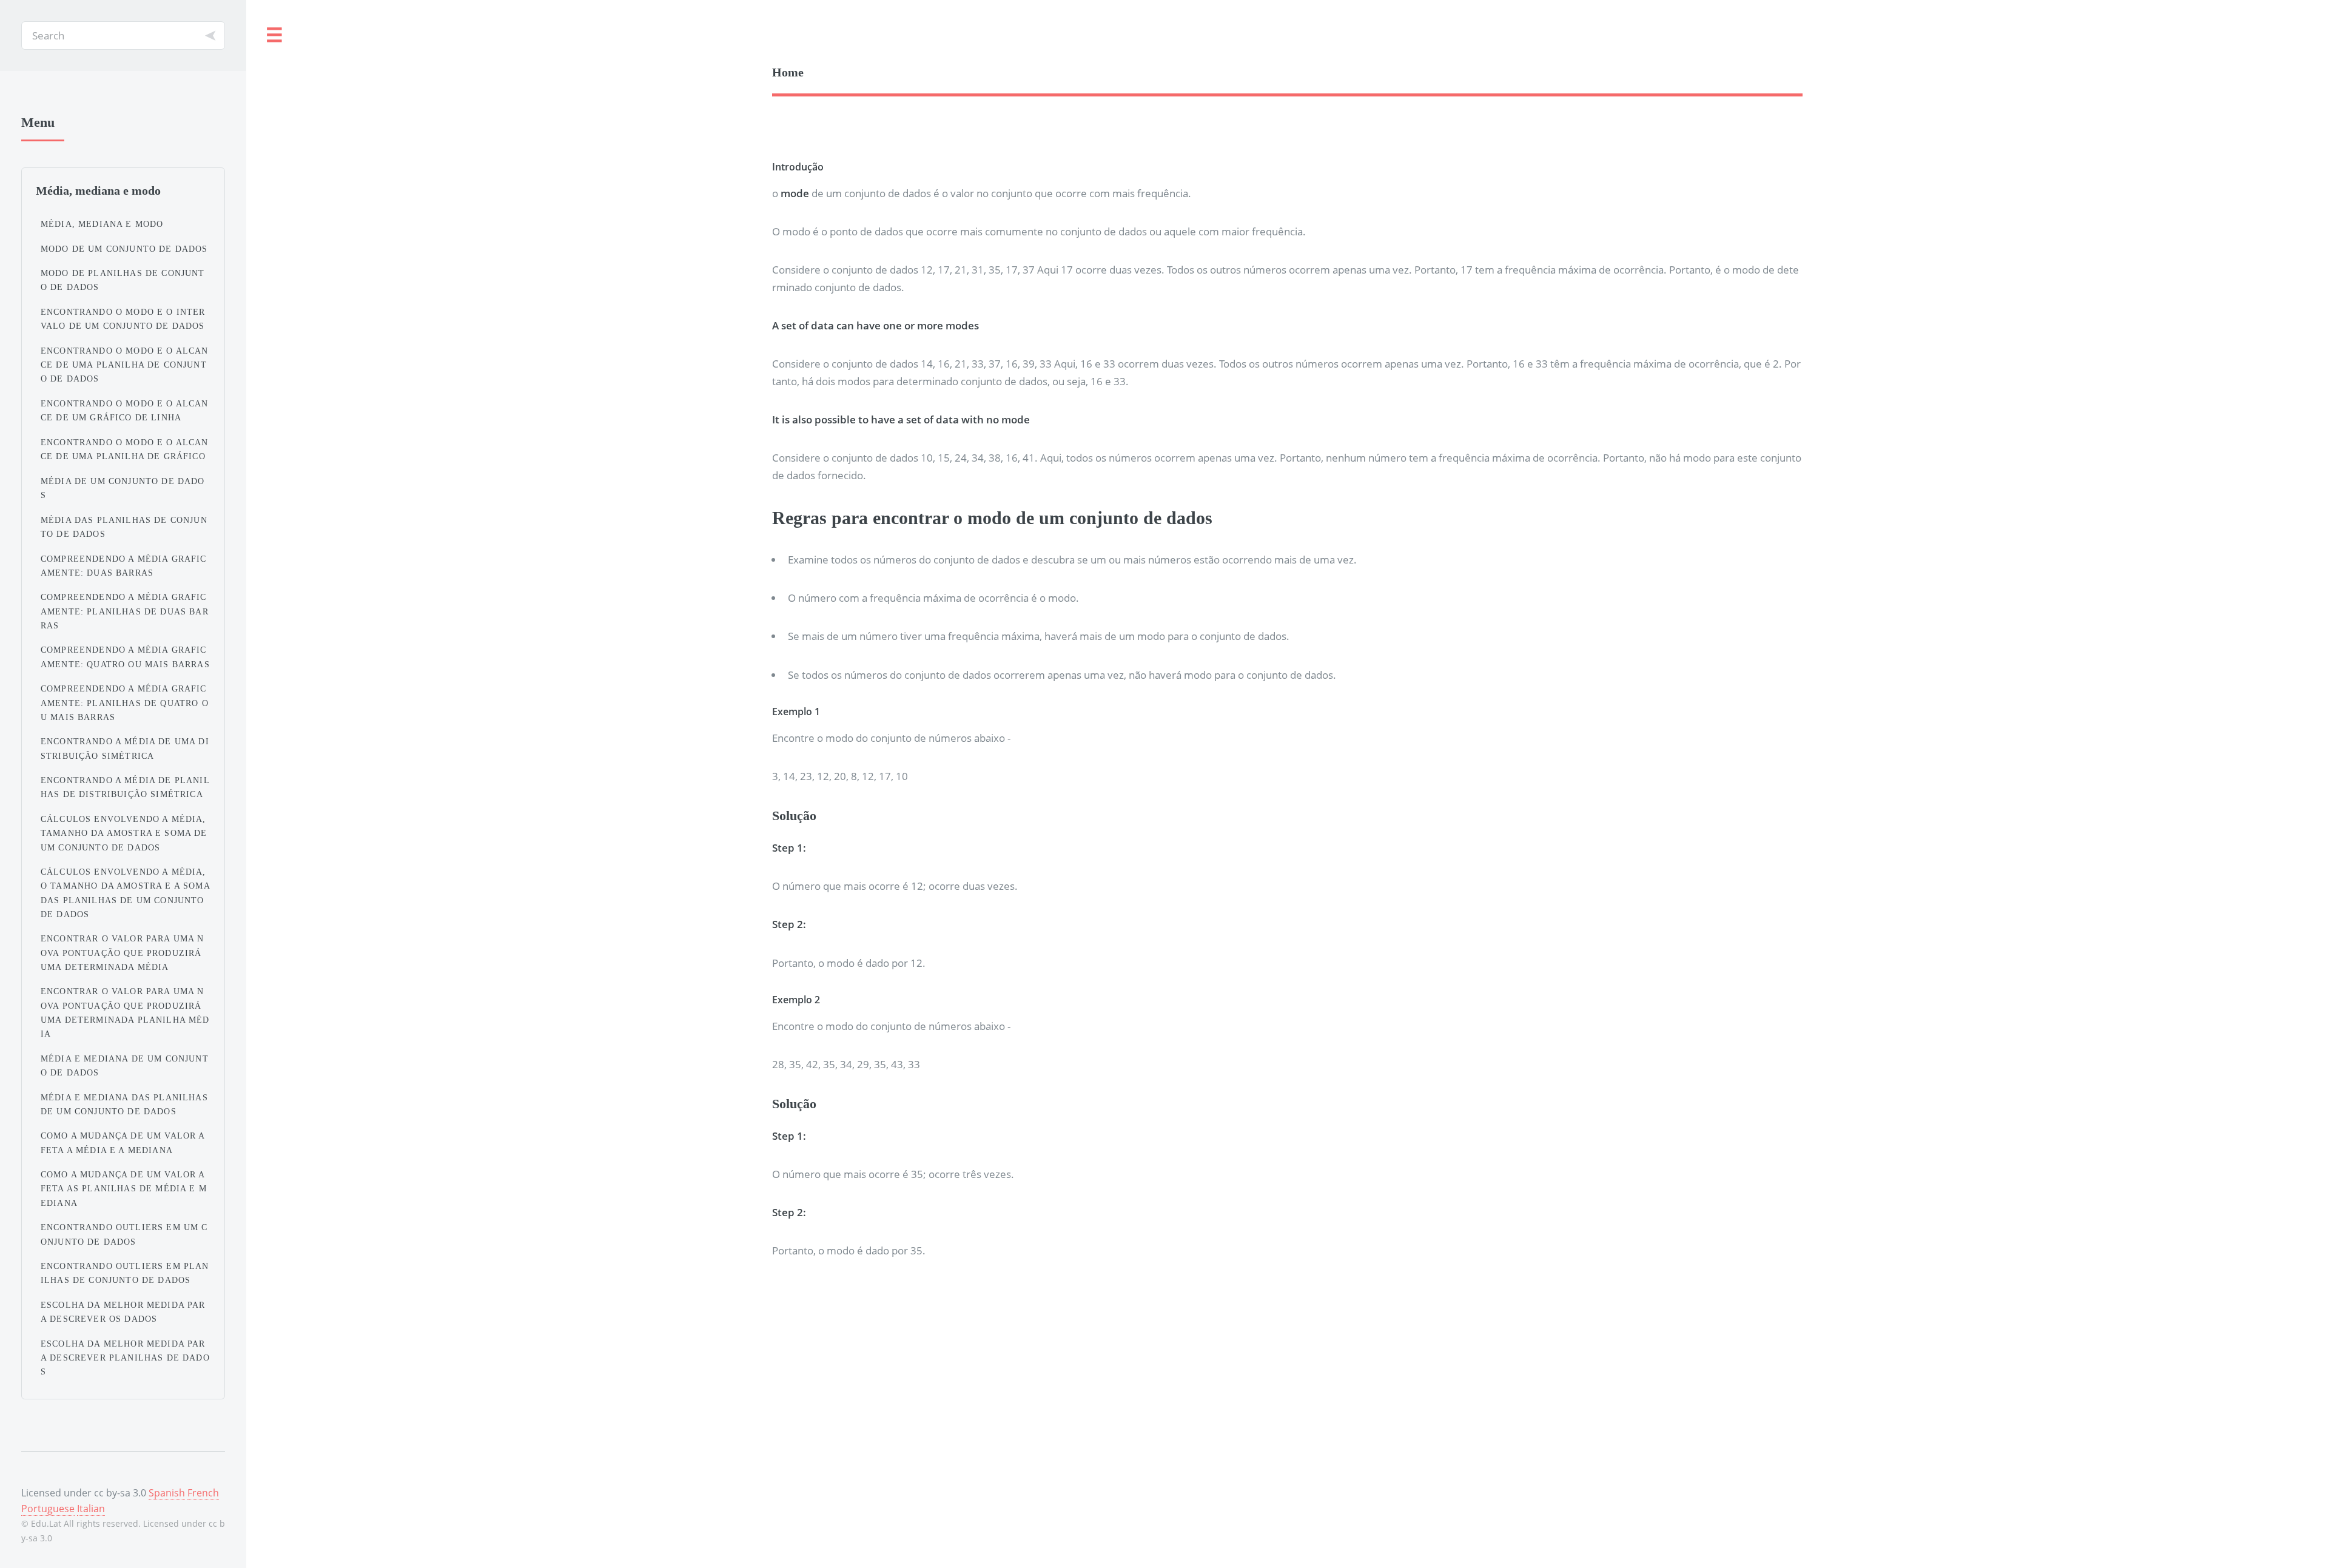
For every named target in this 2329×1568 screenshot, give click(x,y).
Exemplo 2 (796, 1000)
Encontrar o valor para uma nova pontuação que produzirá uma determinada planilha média (125, 1012)
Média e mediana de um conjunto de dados (125, 1065)
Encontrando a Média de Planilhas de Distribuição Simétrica (125, 787)
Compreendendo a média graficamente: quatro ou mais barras (125, 657)
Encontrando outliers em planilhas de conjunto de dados (125, 1273)
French (203, 1493)
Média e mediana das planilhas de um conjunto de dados (124, 1104)
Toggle (275, 35)
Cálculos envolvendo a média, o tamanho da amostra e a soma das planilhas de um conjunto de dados (125, 893)
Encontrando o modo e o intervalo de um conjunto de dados (123, 319)
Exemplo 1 (796, 712)
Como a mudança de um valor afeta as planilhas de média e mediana (124, 1188)
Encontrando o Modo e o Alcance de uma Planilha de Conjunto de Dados (125, 365)
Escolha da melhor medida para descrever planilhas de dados (125, 1358)
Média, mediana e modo (102, 224)
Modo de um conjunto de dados (124, 249)
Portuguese (48, 1509)
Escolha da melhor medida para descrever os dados (123, 1312)
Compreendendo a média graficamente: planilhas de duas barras (125, 611)
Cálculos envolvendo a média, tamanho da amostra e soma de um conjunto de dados (124, 833)
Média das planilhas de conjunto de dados (124, 527)
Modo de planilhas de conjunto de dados (123, 280)
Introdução (798, 167)
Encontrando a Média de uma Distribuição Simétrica (125, 748)
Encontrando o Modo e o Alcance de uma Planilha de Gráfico (125, 449)
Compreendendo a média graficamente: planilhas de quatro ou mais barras (125, 702)
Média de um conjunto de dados (123, 488)
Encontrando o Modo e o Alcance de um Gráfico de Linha (125, 410)
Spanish (167, 1493)
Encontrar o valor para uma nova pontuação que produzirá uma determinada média (123, 952)
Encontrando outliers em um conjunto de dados (124, 1234)
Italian (91, 1509)
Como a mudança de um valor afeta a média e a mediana (123, 1142)
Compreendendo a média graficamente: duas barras (124, 566)
